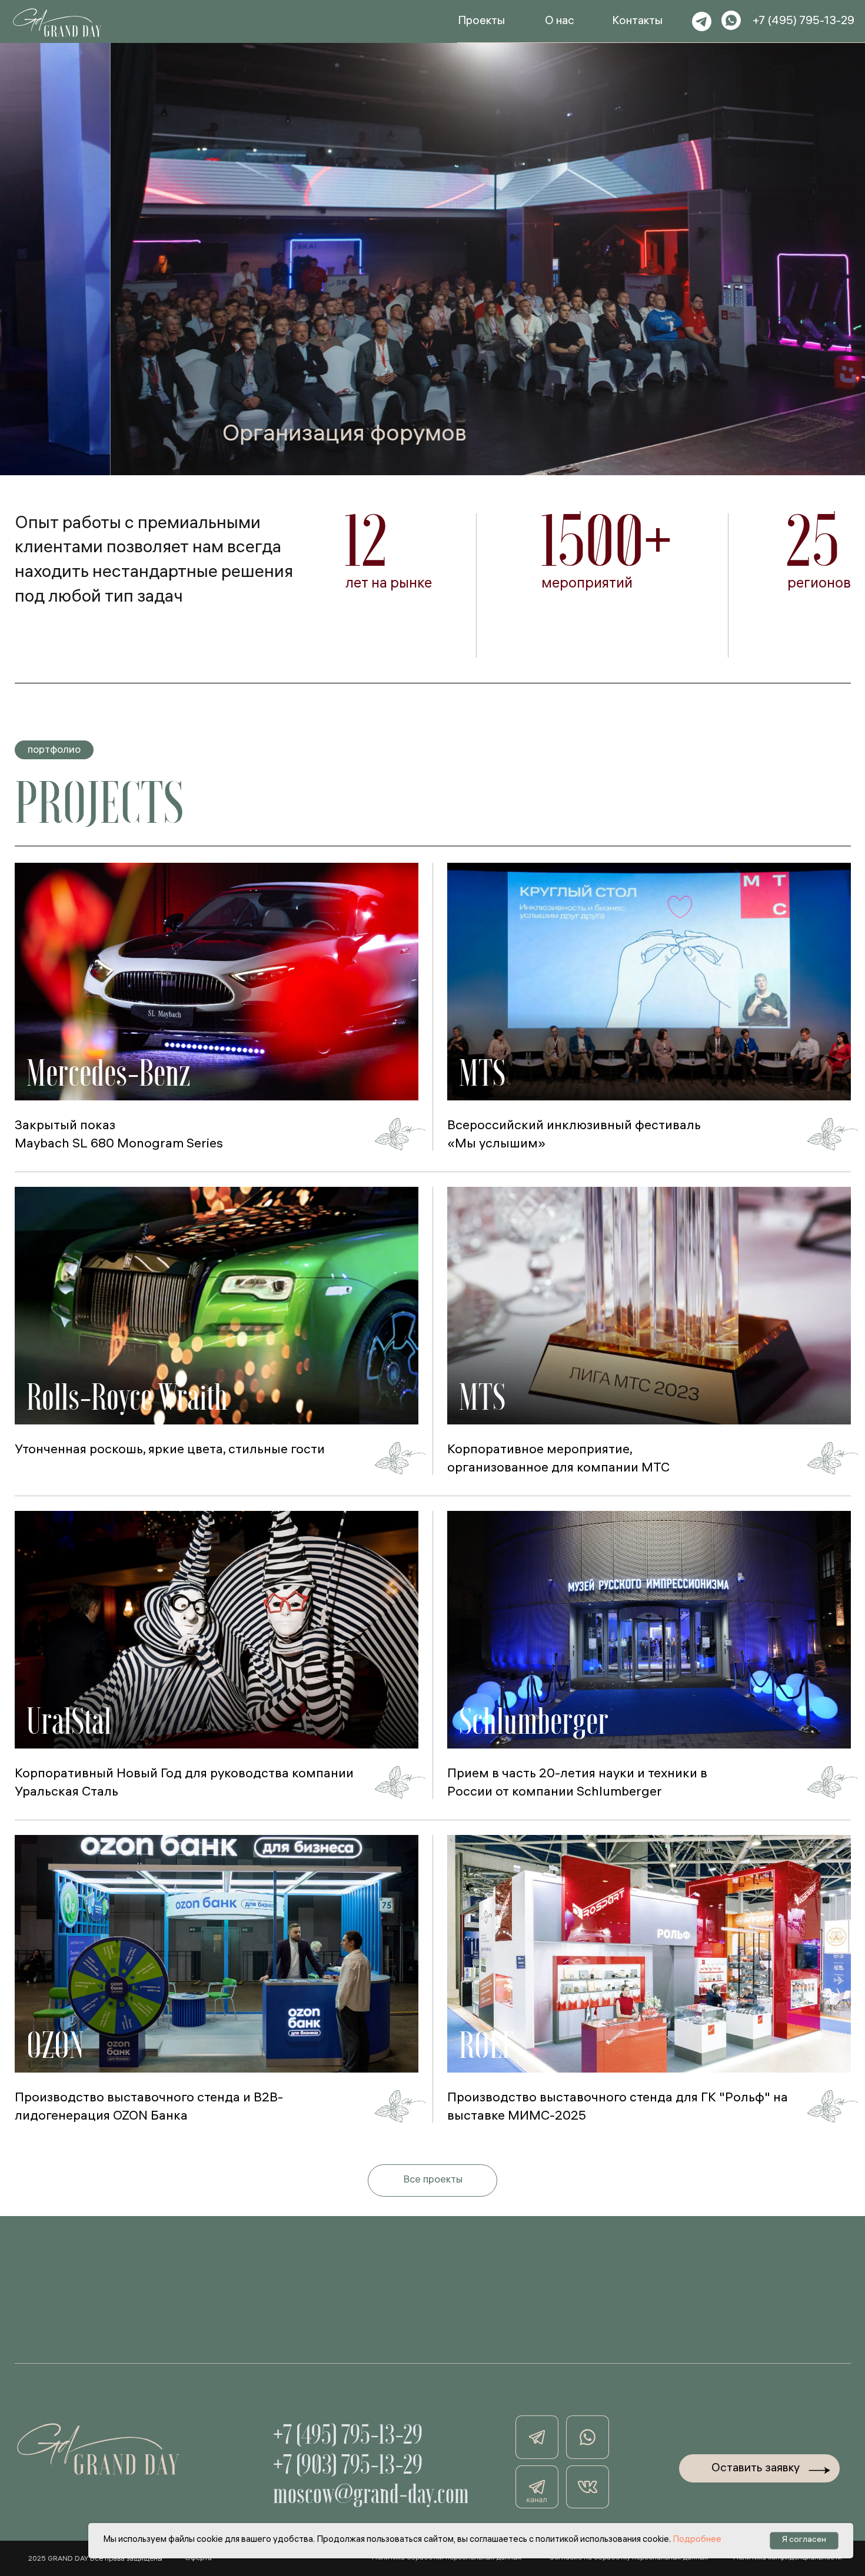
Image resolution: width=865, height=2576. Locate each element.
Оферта (198, 2559)
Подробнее (697, 2540)
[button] (217, 982)
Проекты (481, 22)
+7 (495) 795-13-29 (804, 22)
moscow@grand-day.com (371, 2494)
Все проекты (433, 2181)
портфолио (54, 751)
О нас (560, 22)
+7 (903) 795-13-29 (348, 2464)
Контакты (637, 22)
